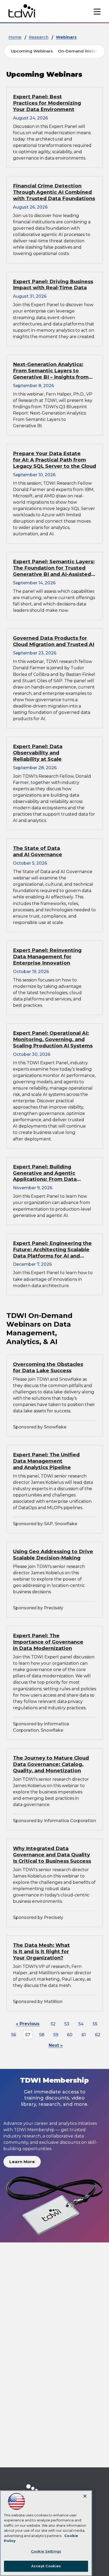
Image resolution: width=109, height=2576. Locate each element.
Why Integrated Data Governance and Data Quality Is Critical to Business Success (52, 1855)
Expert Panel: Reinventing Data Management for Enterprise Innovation (47, 957)
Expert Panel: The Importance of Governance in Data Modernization (48, 1642)
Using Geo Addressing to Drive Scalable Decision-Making (53, 1555)
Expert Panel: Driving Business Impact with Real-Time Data (53, 285)
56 (14, 2035)
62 (98, 2035)
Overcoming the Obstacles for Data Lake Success (48, 1367)
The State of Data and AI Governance (38, 851)
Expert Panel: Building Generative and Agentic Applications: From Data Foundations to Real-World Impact (48, 1173)
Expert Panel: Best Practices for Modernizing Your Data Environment (47, 103)
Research (39, 37)
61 (84, 2035)
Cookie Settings (46, 2551)
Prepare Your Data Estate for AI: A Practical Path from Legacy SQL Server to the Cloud (54, 460)
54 (81, 2024)
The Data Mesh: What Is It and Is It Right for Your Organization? (41, 1951)
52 (53, 2024)
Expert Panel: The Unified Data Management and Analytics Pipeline (46, 1461)
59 (56, 2035)
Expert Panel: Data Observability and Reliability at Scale (38, 753)
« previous (28, 2024)
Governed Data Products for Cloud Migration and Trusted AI (54, 641)
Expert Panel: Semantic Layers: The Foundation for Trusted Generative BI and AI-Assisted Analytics (54, 568)
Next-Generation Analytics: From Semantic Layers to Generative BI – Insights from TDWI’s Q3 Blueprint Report (51, 371)
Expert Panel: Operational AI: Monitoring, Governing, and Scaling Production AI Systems (53, 1039)
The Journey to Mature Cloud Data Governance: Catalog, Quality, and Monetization (51, 1764)
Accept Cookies (46, 2566)
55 (95, 2024)
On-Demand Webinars (81, 51)
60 (70, 2035)
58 (42, 2035)
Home (15, 37)
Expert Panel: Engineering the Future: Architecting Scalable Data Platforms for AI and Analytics (52, 1250)
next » (56, 2045)
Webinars (66, 37)
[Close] (85, 2496)
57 (28, 2035)
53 (67, 2024)
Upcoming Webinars (32, 51)
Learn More (22, 2162)
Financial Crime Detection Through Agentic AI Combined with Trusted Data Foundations (54, 192)
